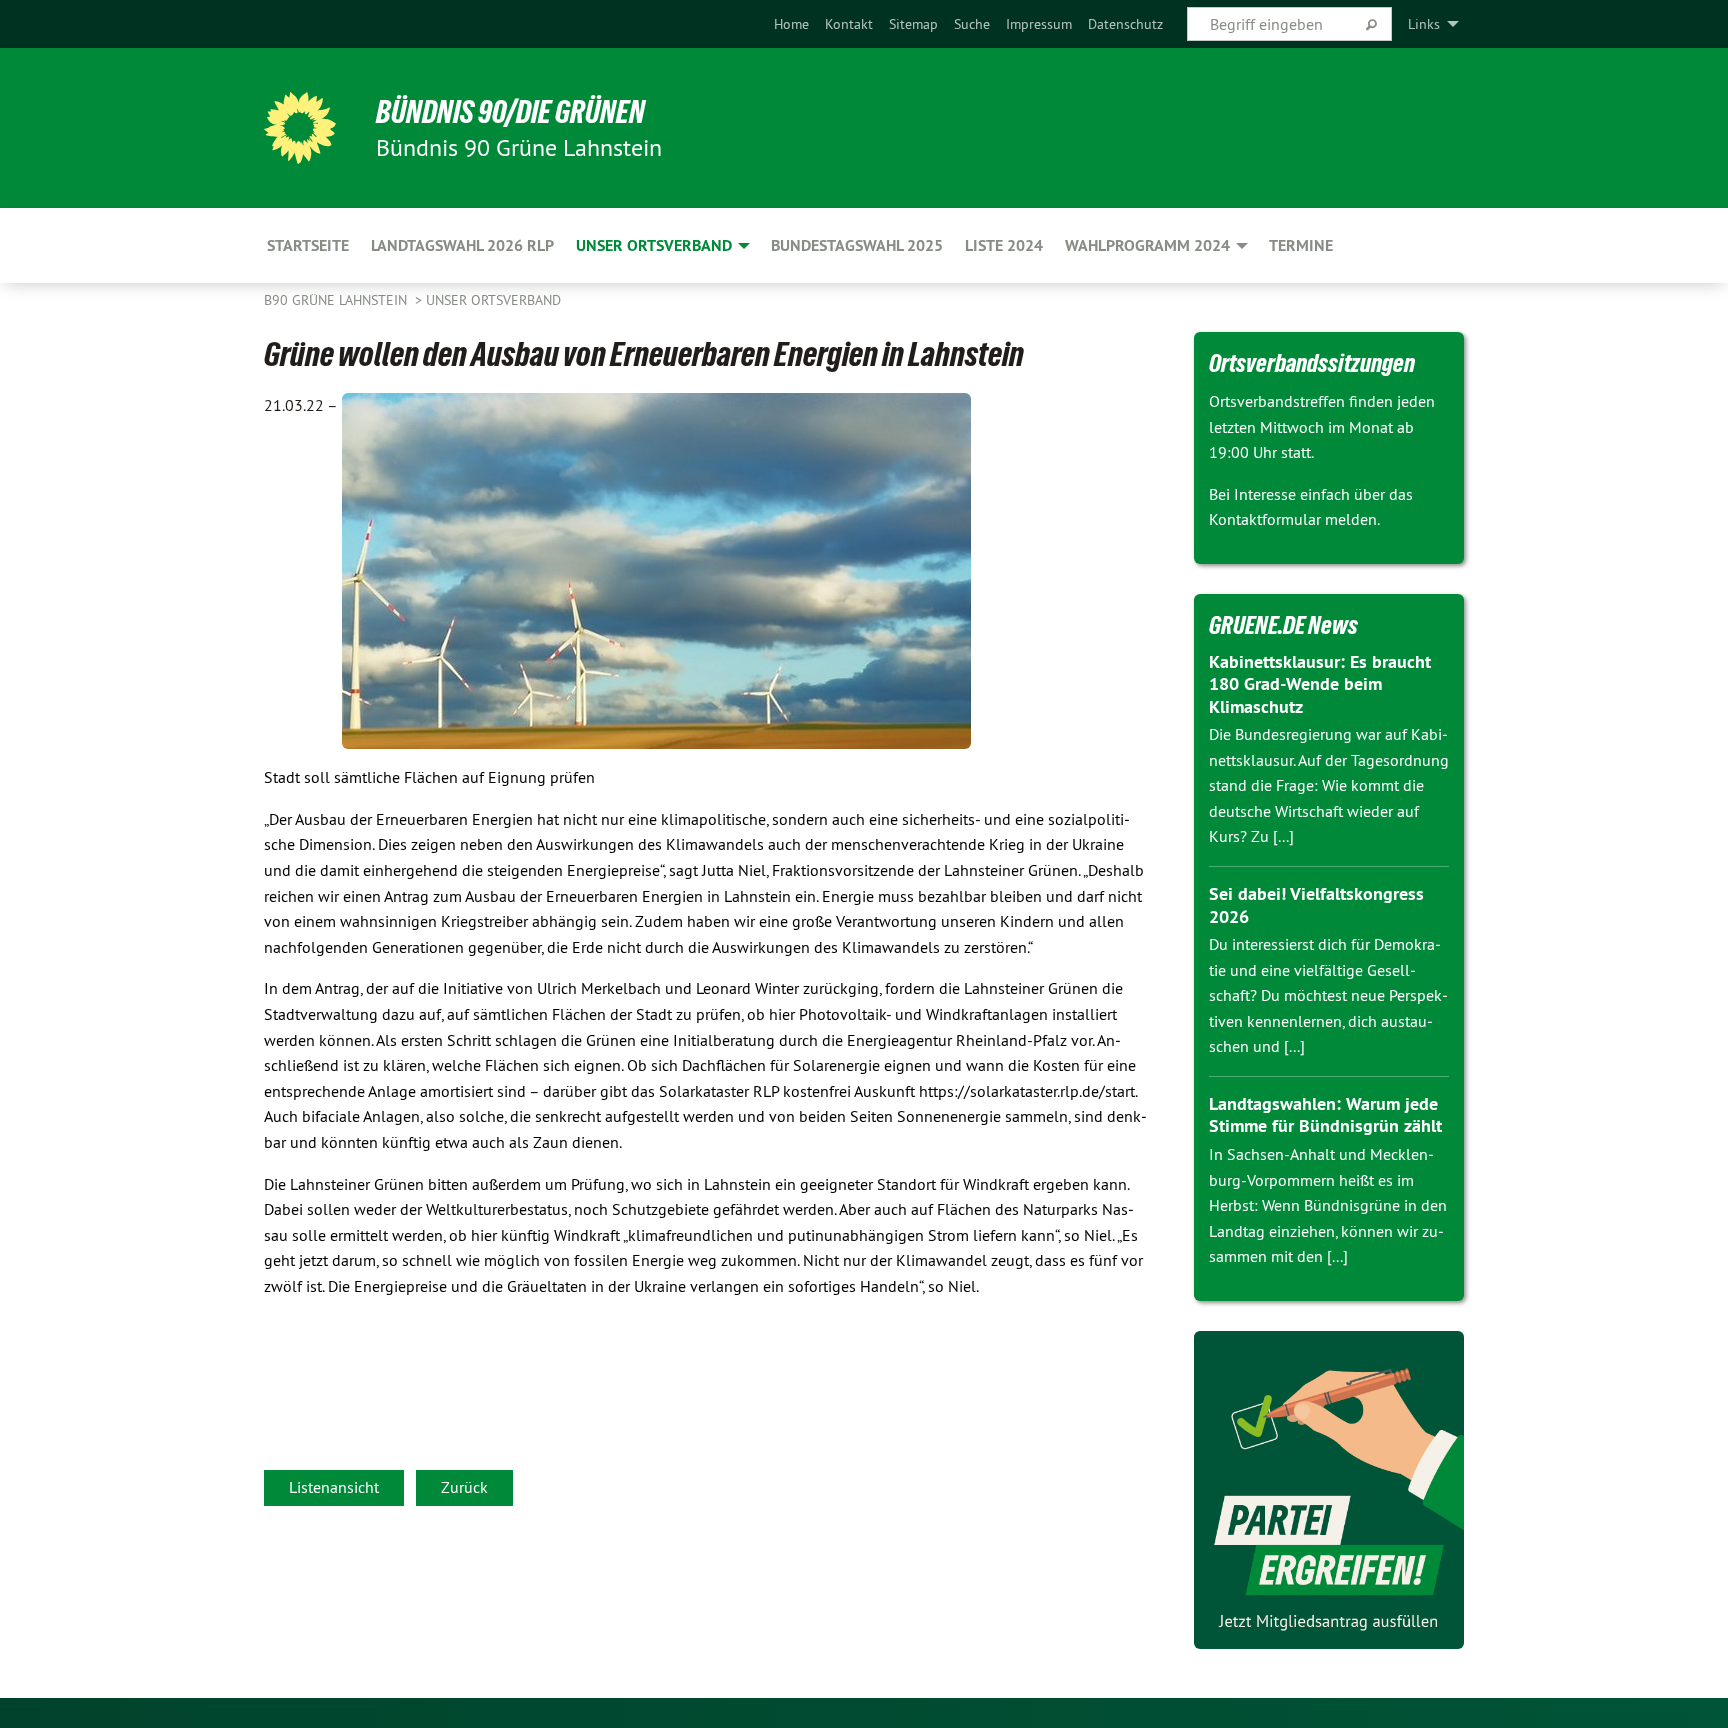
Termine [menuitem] (1301, 245)
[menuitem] (791, 24)
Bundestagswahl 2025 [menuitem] (857, 245)
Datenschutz (1125, 24)
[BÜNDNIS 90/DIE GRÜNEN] (300, 128)
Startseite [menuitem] (308, 245)
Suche (972, 24)
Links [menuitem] (1424, 24)
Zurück (464, 1487)
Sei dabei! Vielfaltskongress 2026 (1316, 905)
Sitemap (913, 24)
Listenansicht (334, 1487)
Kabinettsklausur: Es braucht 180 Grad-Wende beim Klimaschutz (1320, 684)
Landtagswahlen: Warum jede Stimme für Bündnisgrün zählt (1325, 1115)
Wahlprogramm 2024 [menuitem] (1147, 245)
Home (791, 24)
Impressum (1039, 24)
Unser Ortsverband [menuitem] (654, 245)
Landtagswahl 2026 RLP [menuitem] (462, 245)
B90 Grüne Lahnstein (337, 300)
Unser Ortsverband (493, 300)
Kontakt (849, 24)
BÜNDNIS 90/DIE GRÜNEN (510, 112)
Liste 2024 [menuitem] (1004, 245)
